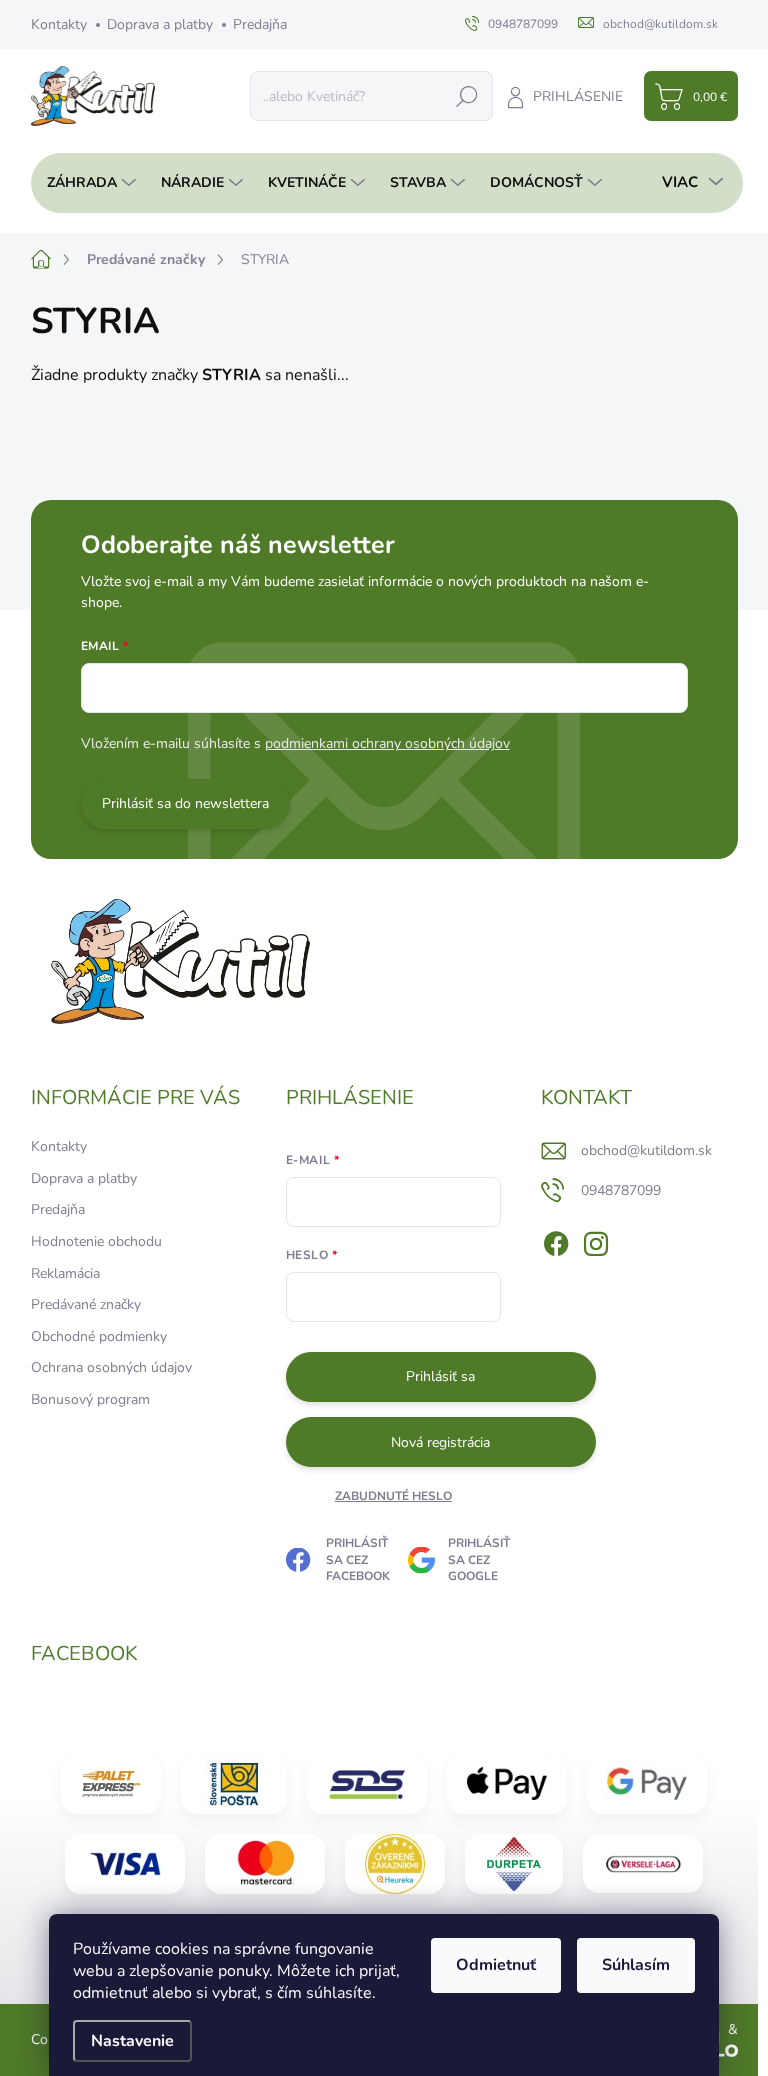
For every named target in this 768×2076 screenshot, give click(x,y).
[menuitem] (86, 183)
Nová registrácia (440, 1442)
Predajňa (260, 24)
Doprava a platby (160, 24)
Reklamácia (65, 1273)
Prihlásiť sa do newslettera (185, 803)
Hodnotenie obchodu (96, 1241)
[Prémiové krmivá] (643, 1864)
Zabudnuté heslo (393, 1496)
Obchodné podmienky (99, 1336)
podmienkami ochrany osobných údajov (387, 743)
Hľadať (467, 95)
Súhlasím (636, 1965)
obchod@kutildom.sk (646, 1150)
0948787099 (621, 1190)
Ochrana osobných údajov (111, 1367)
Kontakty (59, 24)
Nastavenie (132, 2041)
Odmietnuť (496, 1965)
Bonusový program (90, 1399)
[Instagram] (596, 1240)
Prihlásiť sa (440, 1376)
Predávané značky (86, 1304)
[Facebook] (556, 1240)
